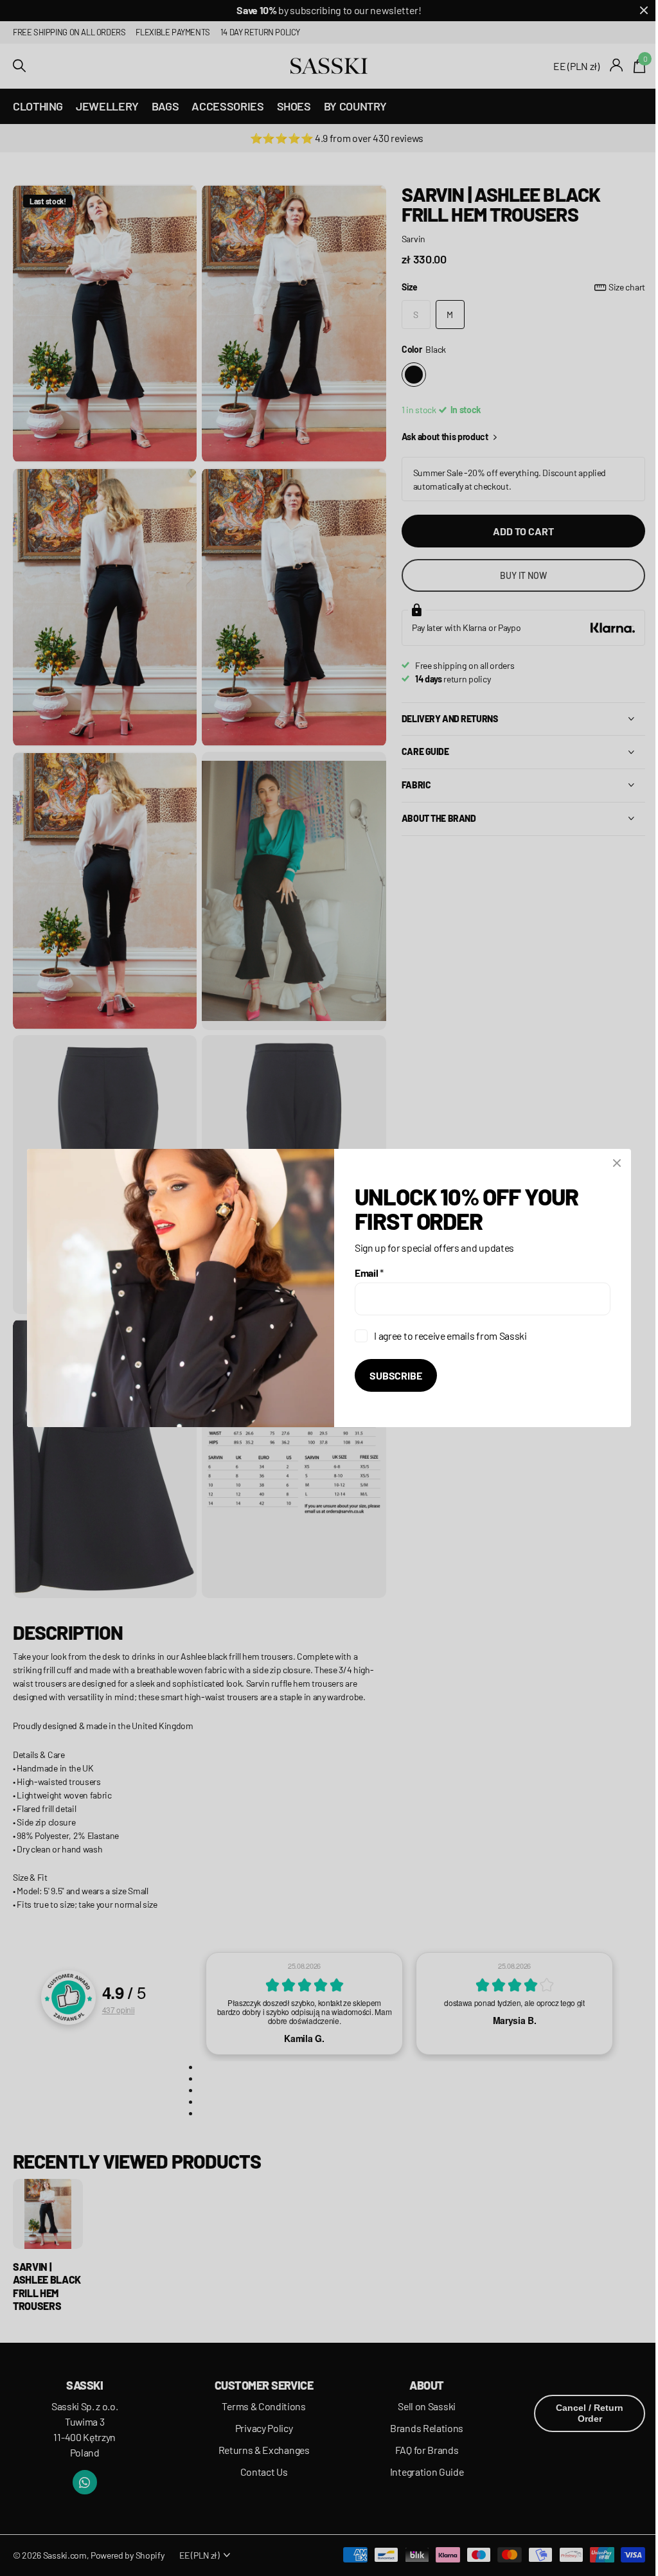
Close (612, 1163)
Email (365, 1273)
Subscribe (391, 1375)
